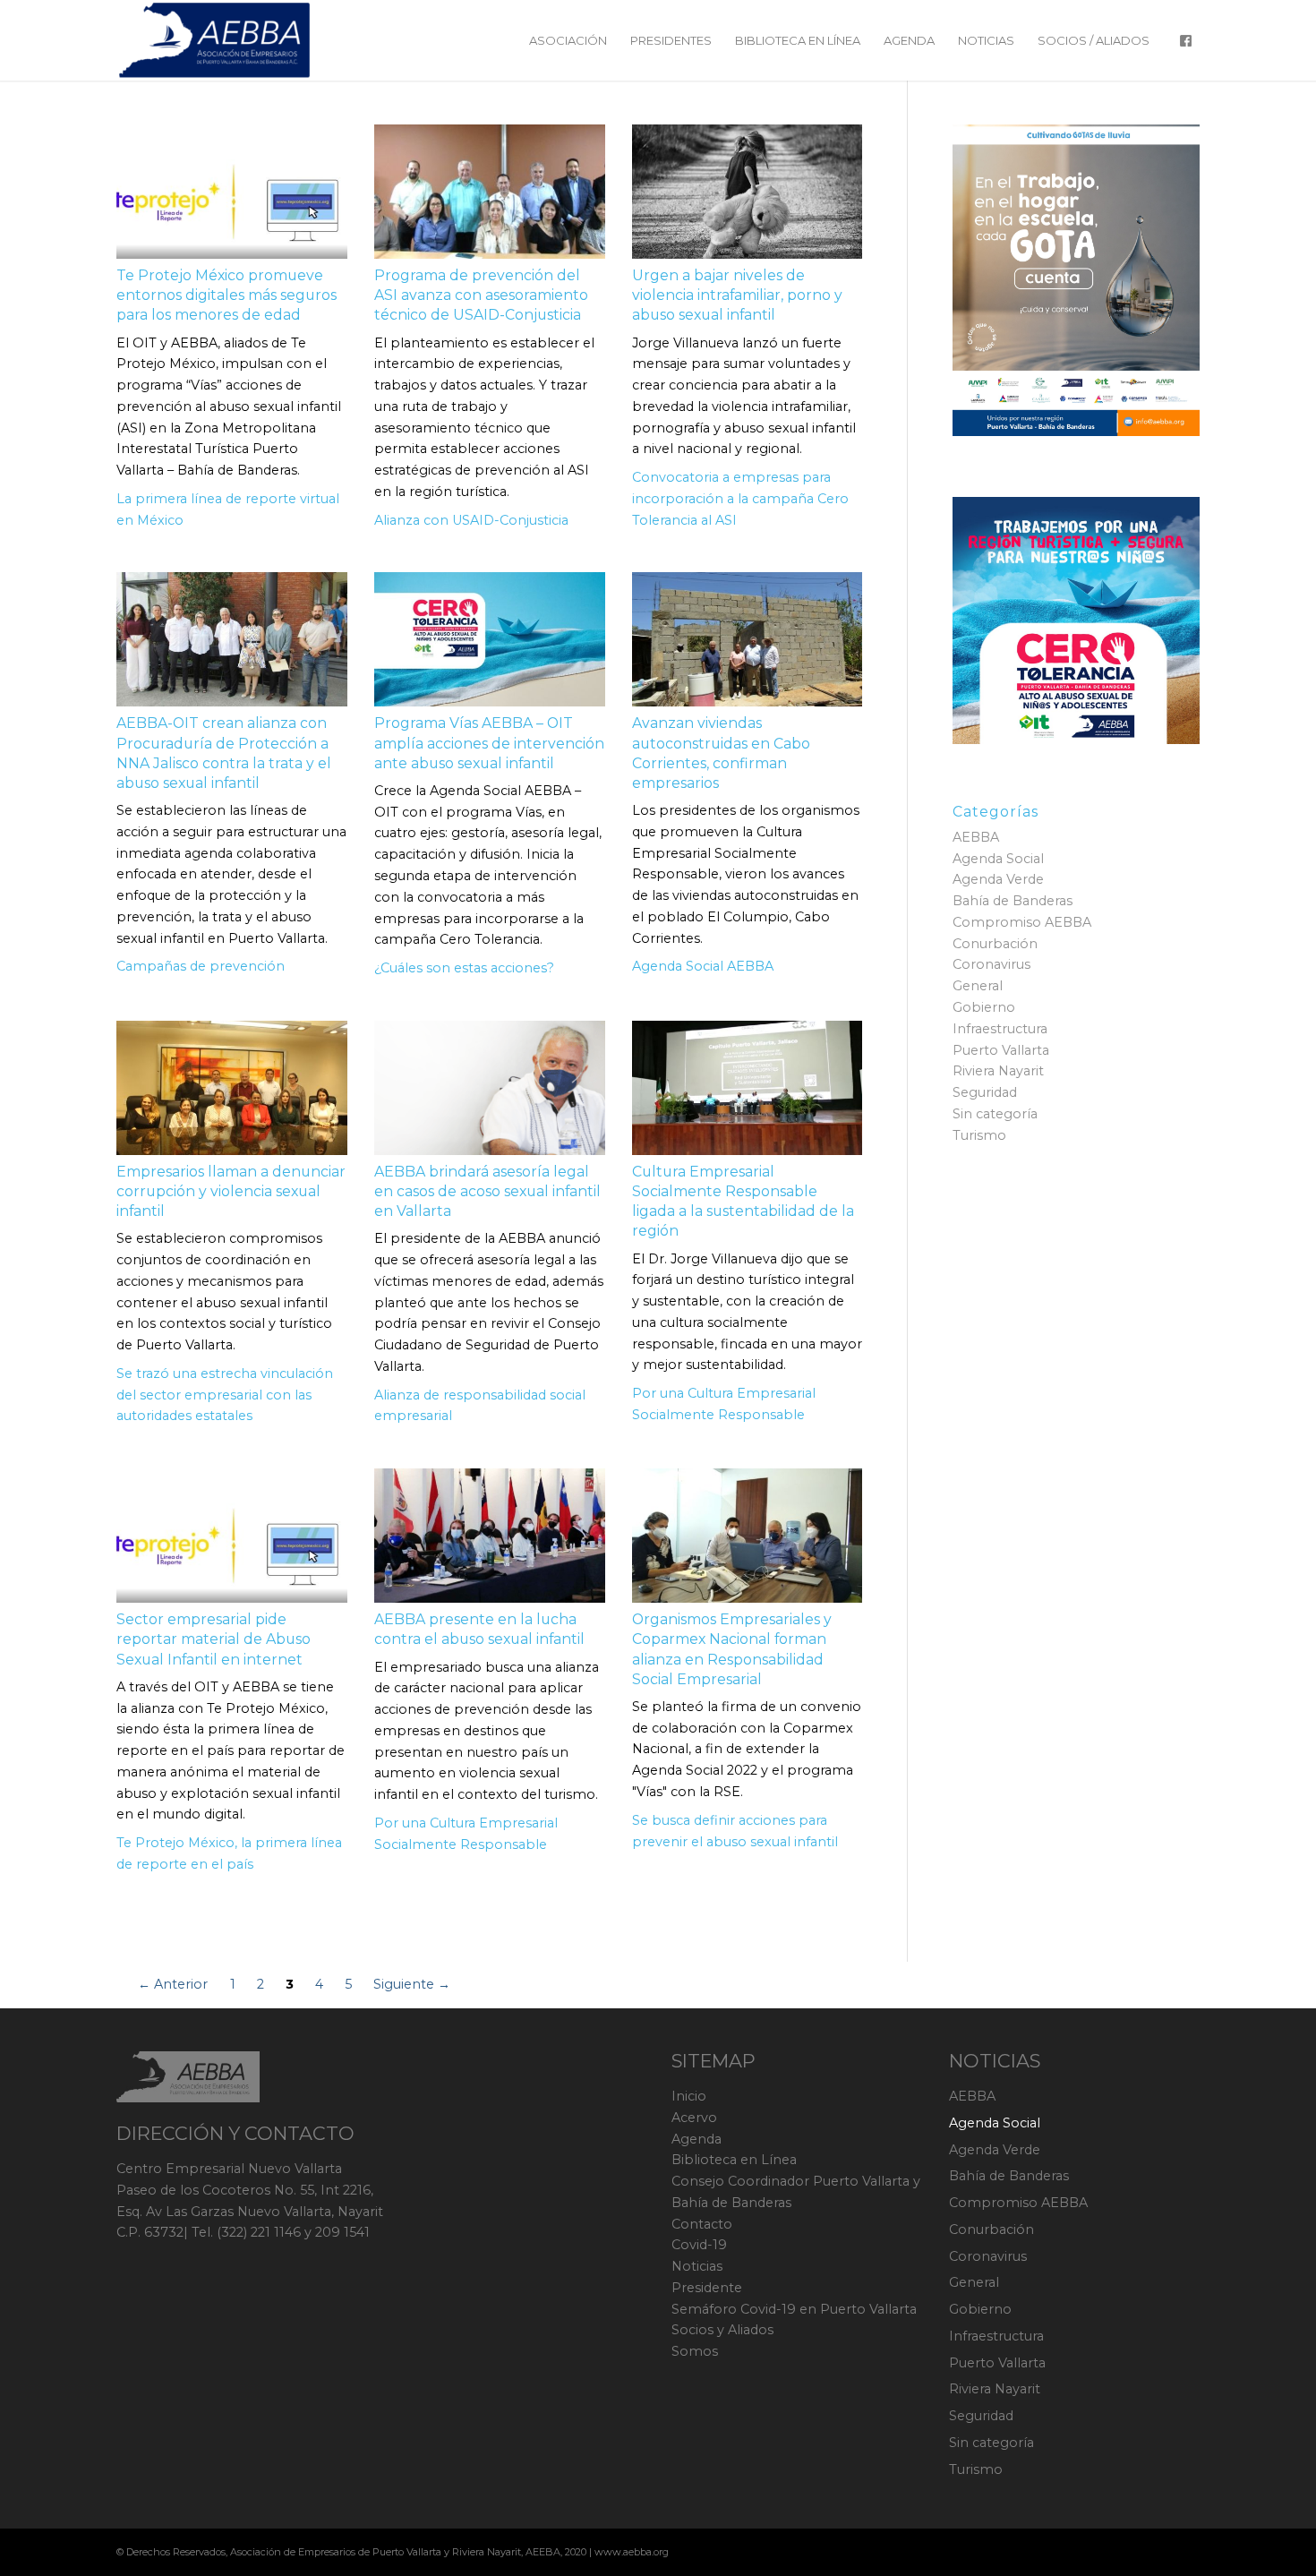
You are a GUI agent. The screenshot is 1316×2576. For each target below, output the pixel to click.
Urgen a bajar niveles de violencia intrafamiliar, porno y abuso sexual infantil (737, 295)
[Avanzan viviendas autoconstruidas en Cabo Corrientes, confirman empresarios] (748, 639)
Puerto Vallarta (1001, 1050)
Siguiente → (412, 1984)
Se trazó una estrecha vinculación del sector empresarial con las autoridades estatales (225, 1395)
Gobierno (984, 1007)
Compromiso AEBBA (1022, 922)
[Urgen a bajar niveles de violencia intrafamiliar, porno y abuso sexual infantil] (748, 192)
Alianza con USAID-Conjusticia (471, 520)
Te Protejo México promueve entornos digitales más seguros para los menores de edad (226, 295)
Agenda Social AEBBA (703, 966)
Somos (695, 2351)
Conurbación (995, 944)
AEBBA (976, 837)
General (978, 986)
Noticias (697, 2266)
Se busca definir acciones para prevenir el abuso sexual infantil (735, 1831)
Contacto (702, 2224)
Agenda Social (998, 859)
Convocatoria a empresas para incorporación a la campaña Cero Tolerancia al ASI (740, 499)
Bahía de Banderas (1013, 901)
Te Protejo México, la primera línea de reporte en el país (229, 1853)
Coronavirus (991, 964)
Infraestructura (1000, 1029)
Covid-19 (699, 2245)
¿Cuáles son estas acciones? (464, 968)
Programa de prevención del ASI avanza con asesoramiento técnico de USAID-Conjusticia (481, 295)
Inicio (689, 2096)
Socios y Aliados (722, 2330)
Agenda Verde (998, 879)
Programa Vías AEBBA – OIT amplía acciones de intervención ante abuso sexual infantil (489, 743)
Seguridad (985, 1092)
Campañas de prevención (201, 966)
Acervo (694, 2118)
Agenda (696, 2139)
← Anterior (173, 1984)
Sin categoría (995, 1114)
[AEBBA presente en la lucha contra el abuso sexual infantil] (490, 1536)
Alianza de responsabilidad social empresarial (480, 1406)
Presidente (707, 2288)
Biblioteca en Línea (734, 2160)
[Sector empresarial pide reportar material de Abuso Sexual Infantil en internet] (232, 1536)
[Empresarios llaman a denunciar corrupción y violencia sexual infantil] (232, 1088)
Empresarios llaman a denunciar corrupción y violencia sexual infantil (231, 1191)
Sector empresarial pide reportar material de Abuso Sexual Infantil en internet (214, 1639)
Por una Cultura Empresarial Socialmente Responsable (724, 1404)
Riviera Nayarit (998, 1071)
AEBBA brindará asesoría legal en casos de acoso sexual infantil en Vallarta (487, 1191)
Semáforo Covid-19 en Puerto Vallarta (794, 2309)
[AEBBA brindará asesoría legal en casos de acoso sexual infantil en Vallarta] (490, 1088)
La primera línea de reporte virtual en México (228, 509)
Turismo (979, 1135)
